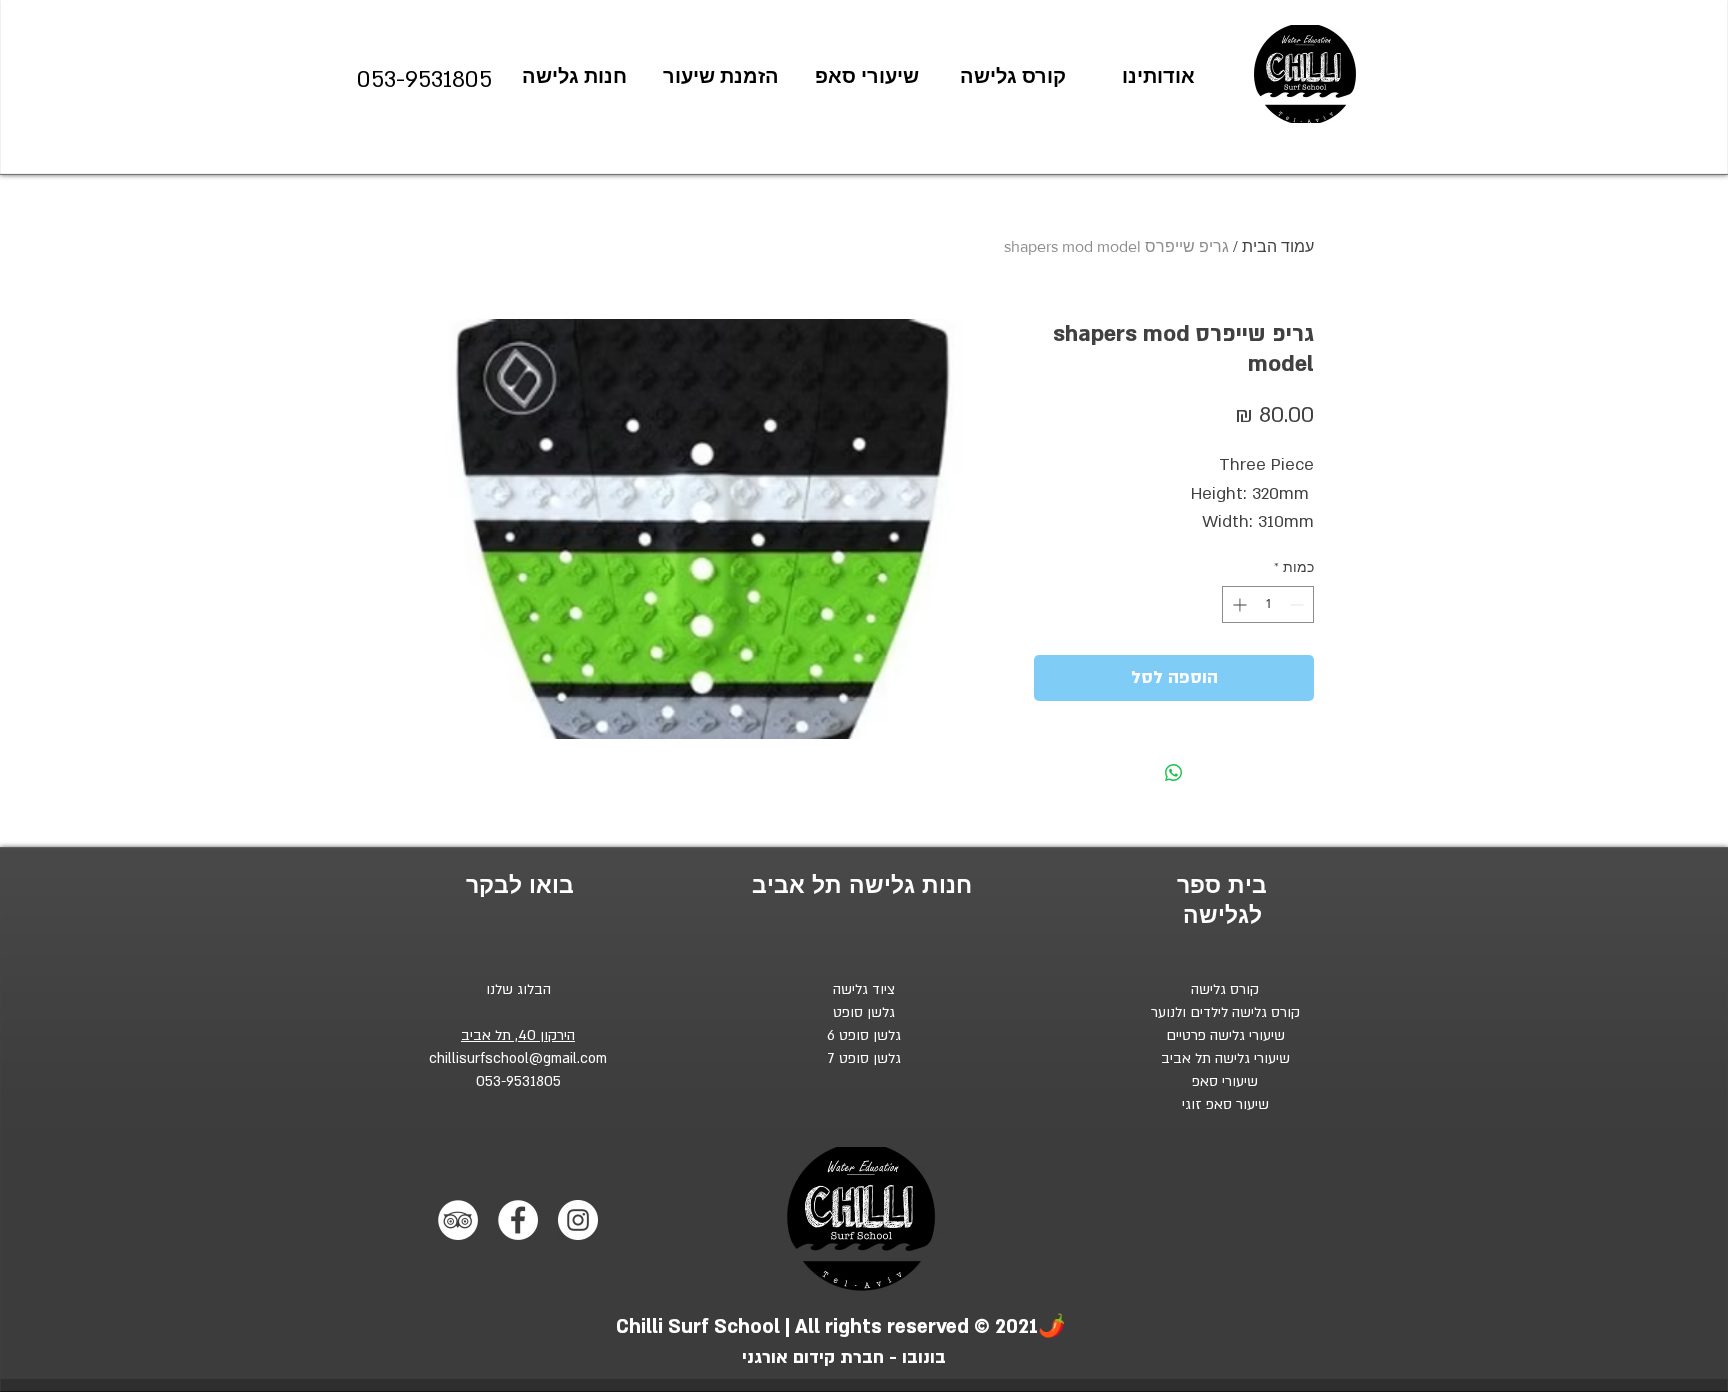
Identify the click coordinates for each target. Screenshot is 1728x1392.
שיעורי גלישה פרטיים (1225, 1035)
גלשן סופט (864, 1012)
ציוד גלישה (864, 989)
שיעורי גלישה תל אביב (1225, 1058)
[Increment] (1237, 604)
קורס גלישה (1225, 989)
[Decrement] (1298, 604)
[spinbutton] (1268, 604)
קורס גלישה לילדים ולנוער (1225, 1012)
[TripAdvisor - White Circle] (458, 1220)
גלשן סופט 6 (864, 1035)
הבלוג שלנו (518, 989)
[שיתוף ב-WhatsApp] (1174, 773)
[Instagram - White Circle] (578, 1220)
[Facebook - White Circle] (518, 1220)
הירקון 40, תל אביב (518, 1035)
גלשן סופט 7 (864, 1058)
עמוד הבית (1278, 246)
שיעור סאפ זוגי (1225, 1104)
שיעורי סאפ (1225, 1081)
